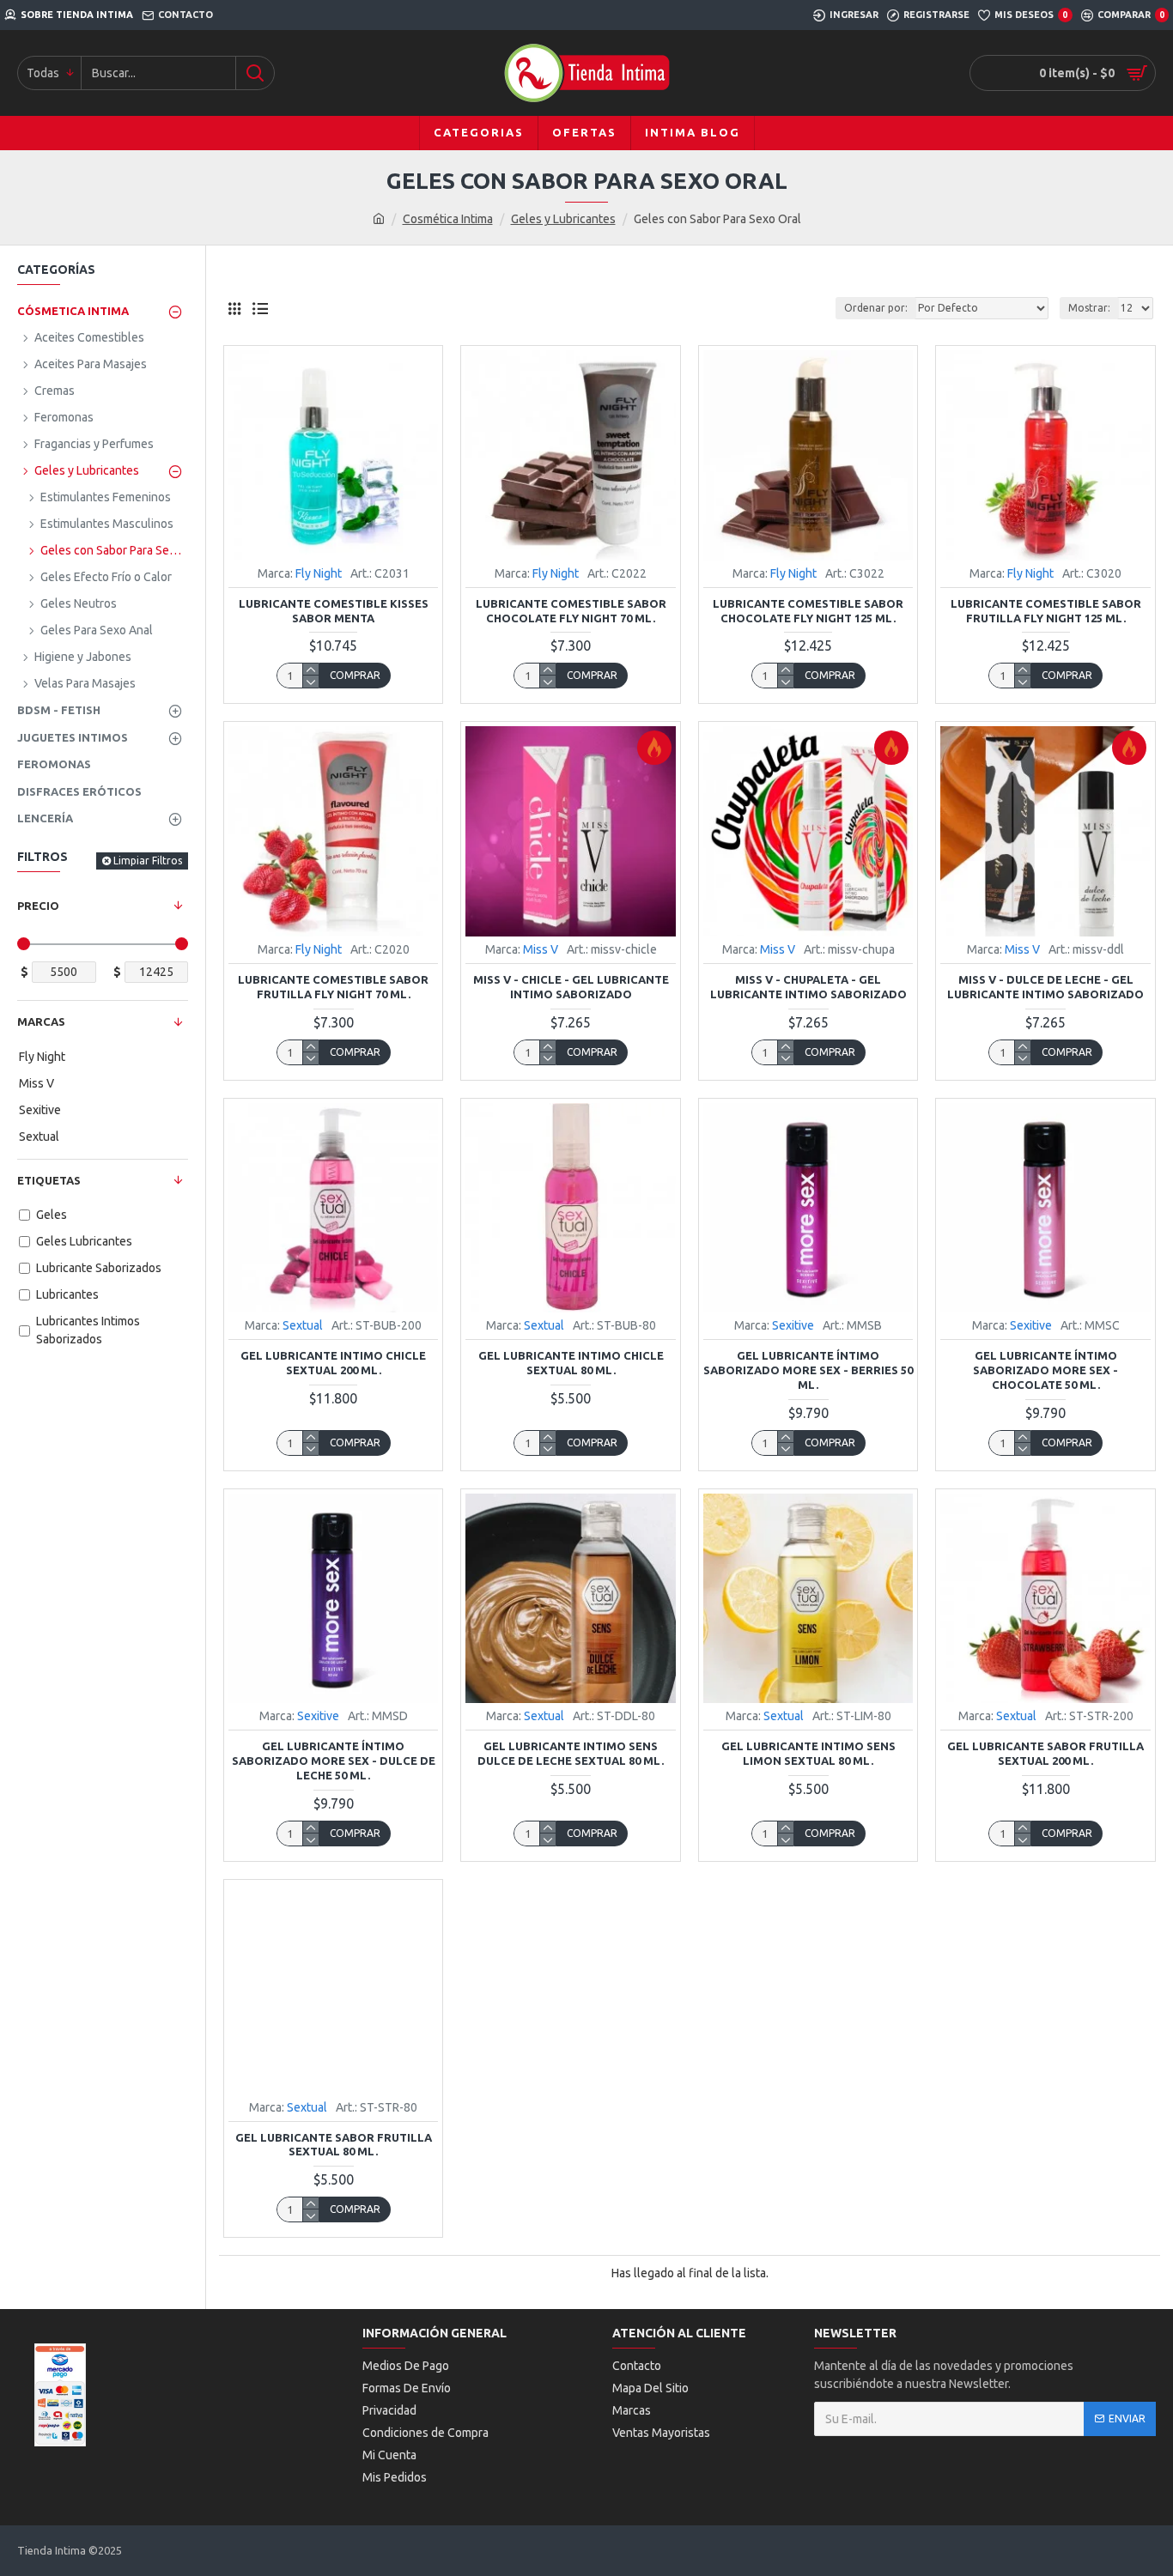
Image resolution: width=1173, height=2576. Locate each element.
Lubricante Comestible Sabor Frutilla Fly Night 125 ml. (1046, 611)
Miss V (541, 949)
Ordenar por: (876, 308)
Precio (38, 906)
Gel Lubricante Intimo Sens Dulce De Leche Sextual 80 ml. (571, 1753)
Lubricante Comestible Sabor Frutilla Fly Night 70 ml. (333, 987)
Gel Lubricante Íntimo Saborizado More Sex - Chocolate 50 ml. (1045, 1370)
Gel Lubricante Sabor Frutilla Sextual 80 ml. (334, 2145)
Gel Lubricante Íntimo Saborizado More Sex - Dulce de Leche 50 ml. (334, 1761)
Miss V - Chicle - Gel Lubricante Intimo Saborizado (571, 987)
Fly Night (319, 573)
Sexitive (793, 1325)
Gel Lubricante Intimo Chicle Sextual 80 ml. (571, 1363)
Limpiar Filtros (148, 861)
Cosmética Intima (448, 219)
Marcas (41, 1021)
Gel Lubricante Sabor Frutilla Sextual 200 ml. (1045, 1753)
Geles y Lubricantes (563, 219)
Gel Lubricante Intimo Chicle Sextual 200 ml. (333, 1363)
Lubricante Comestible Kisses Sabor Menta (334, 611)
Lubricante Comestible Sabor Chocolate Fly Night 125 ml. (808, 611)
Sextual (303, 1325)
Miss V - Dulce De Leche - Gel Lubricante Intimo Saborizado (1045, 987)
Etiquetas (49, 1180)
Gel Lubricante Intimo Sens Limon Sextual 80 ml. (808, 1753)
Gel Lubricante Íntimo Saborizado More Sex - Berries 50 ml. (808, 1370)
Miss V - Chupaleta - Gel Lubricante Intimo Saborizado (808, 987)
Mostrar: (1089, 308)
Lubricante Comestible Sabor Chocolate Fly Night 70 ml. (571, 611)
